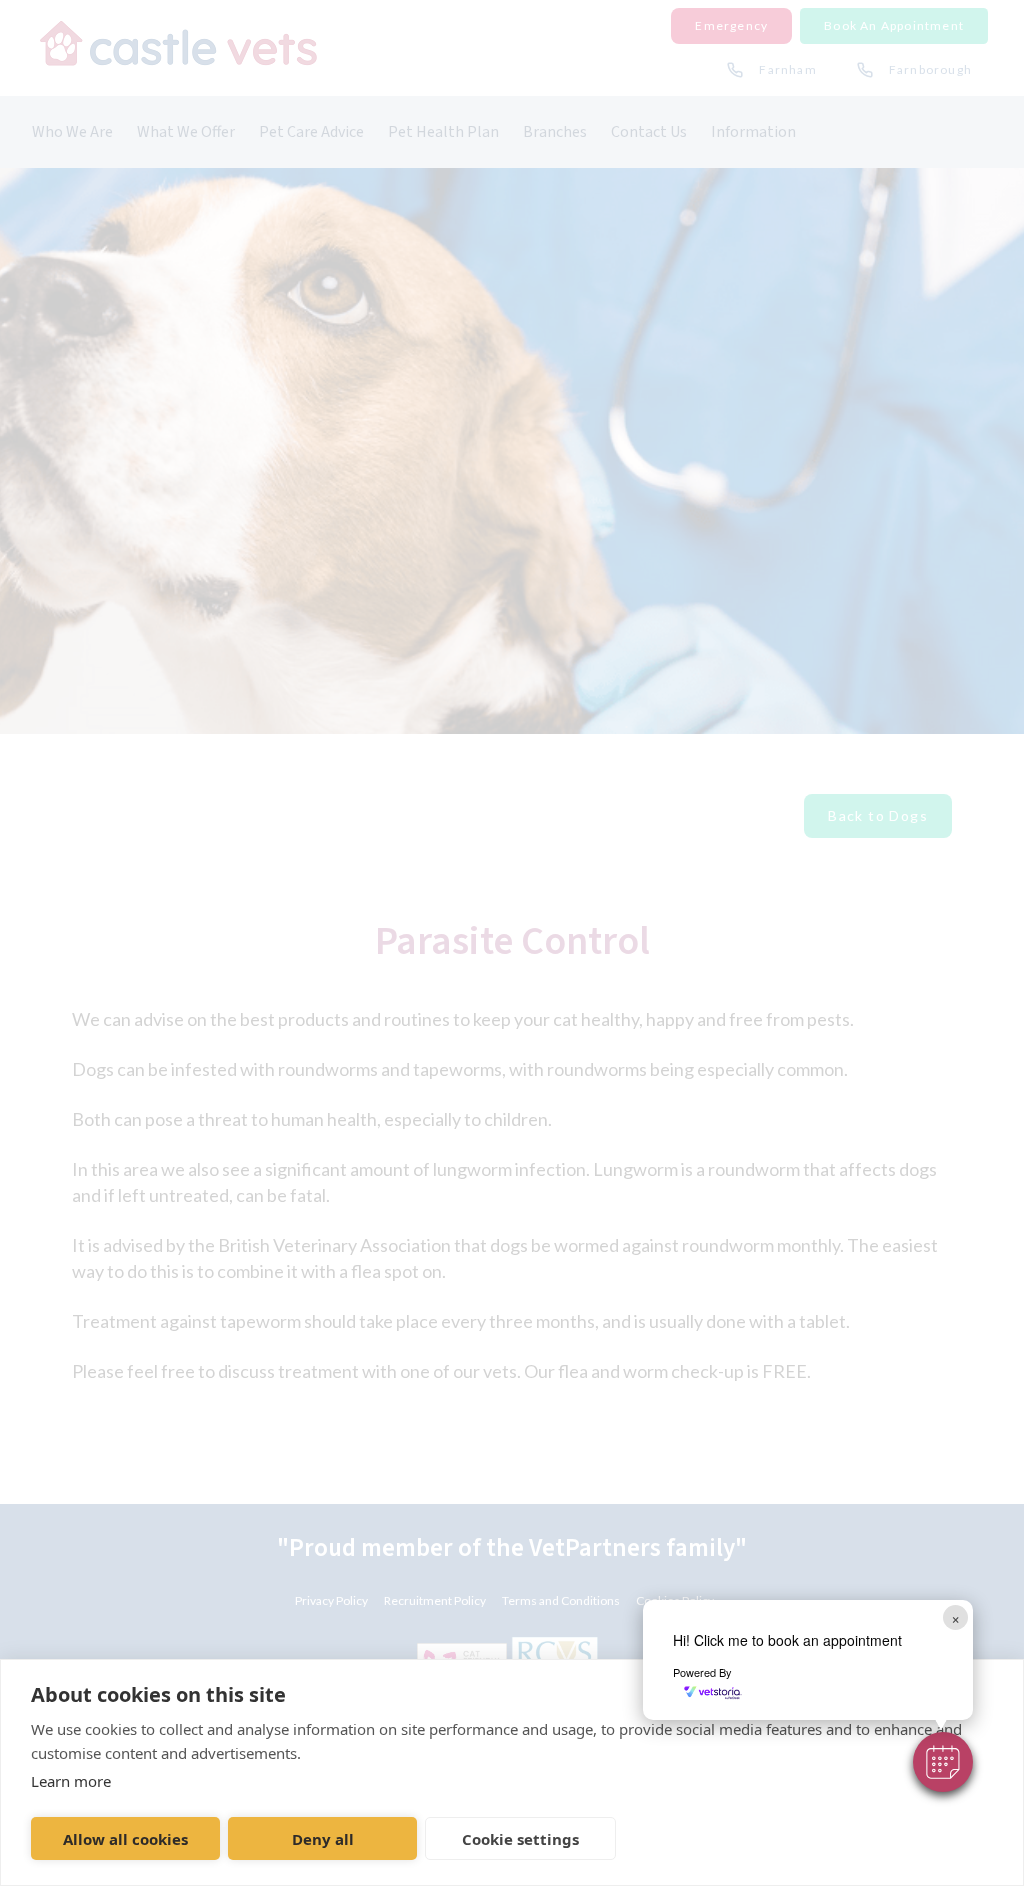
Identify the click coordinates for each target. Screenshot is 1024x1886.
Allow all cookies (125, 1839)
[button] (943, 1762)
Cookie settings (520, 1839)
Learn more (71, 1781)
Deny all (323, 1839)
